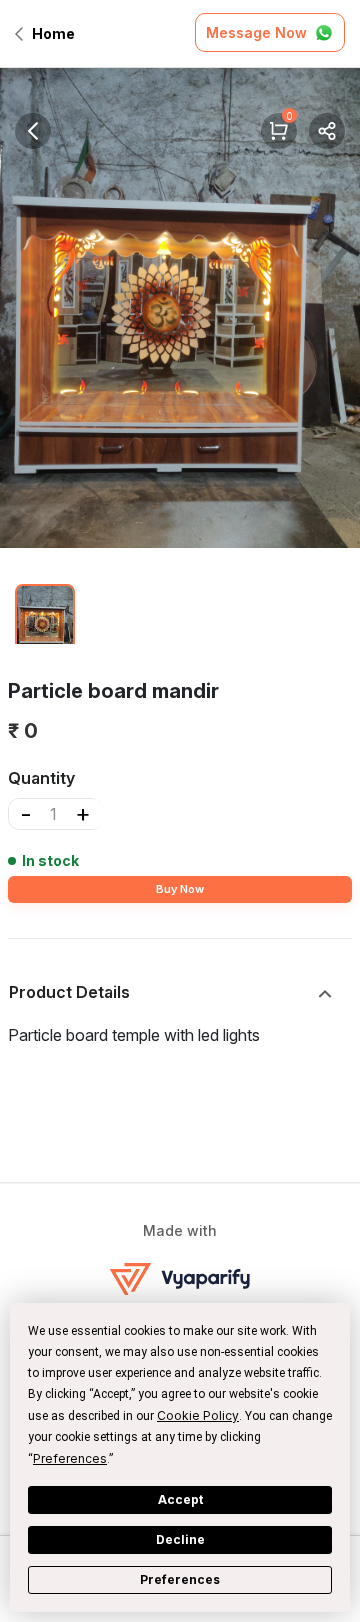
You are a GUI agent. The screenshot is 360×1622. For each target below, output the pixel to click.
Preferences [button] (70, 1458)
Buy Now (180, 889)
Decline (180, 1539)
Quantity (41, 778)
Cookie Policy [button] (198, 1415)
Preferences (180, 1579)
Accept (180, 1499)
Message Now (256, 32)
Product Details (69, 992)
